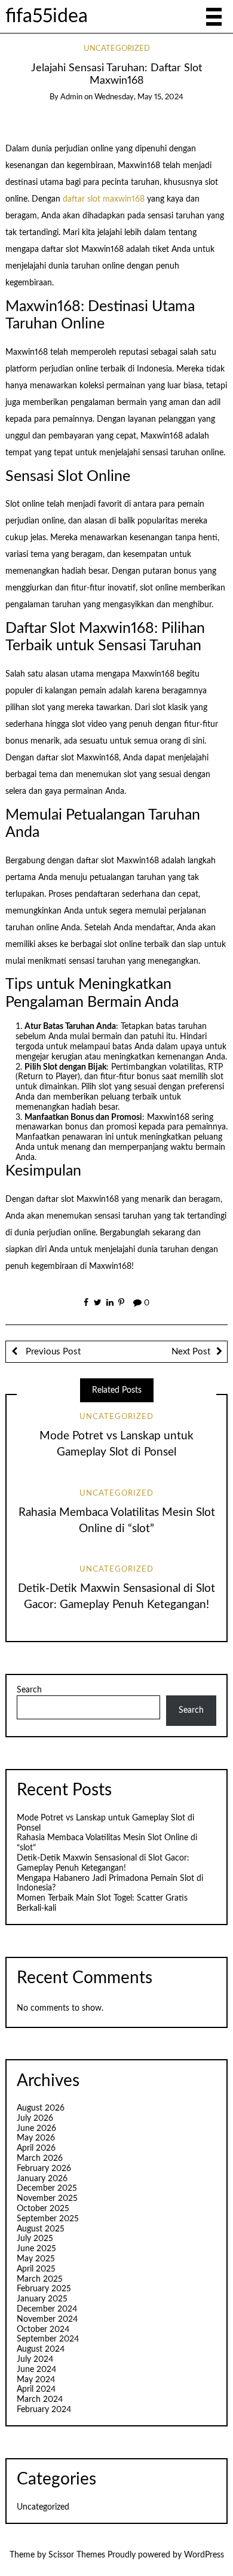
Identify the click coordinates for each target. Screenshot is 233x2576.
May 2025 (36, 2259)
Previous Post (52, 1352)
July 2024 (35, 2359)
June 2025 (36, 2249)
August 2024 (41, 2349)
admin (71, 97)
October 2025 (43, 2209)
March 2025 (40, 2279)
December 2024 (47, 2309)
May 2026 (36, 2138)
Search (29, 1690)
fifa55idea (47, 16)
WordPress (204, 2555)
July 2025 (35, 2239)
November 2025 (47, 2199)
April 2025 (36, 2269)
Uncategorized (117, 49)
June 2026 (36, 2129)
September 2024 (48, 2339)
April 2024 (36, 2389)
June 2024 (36, 2370)
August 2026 (41, 2108)
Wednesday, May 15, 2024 (139, 97)
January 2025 (42, 2299)
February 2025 (44, 2289)
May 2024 (36, 2380)
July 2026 (35, 2118)
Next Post (191, 1352)
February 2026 (44, 2169)
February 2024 (44, 2410)
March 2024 (40, 2400)
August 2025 (41, 2229)
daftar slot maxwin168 (104, 199)
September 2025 (48, 2219)
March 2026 (40, 2158)
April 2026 (36, 2148)
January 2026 (42, 2179)
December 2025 (47, 2188)
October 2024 (43, 2330)
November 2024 (47, 2319)
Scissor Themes (77, 2555)
